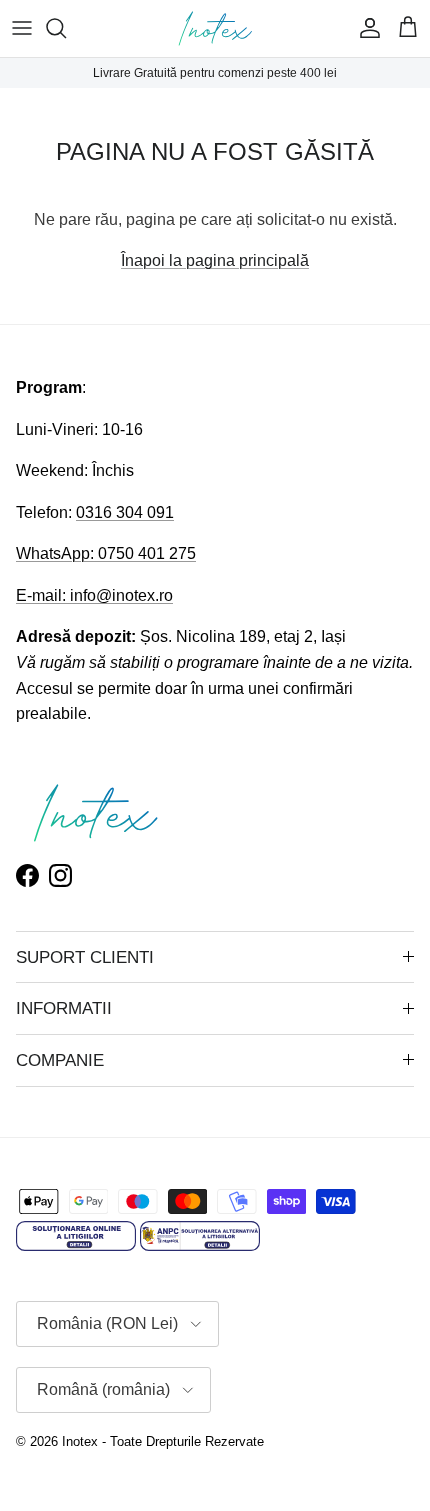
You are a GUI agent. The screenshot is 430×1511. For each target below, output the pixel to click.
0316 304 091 (125, 512)
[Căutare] (66, 28)
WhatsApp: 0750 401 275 (106, 553)
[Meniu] (22, 28)
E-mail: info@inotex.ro (94, 595)
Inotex (80, 1441)
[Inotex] (215, 28)
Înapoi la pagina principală (215, 260)
